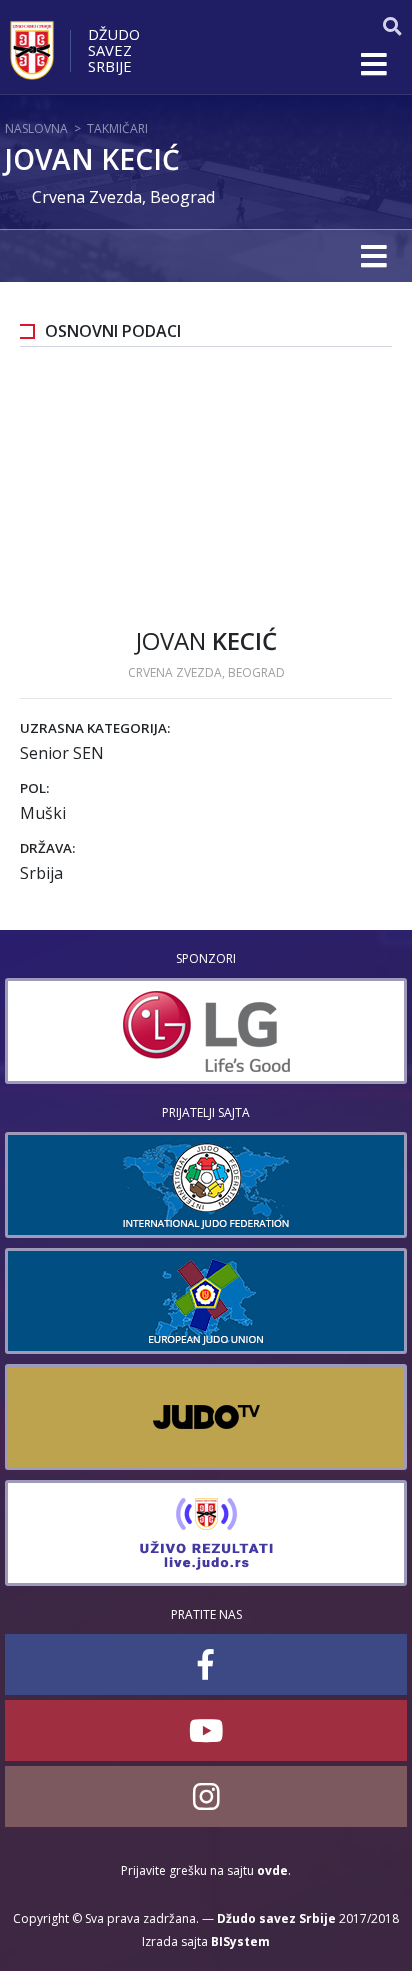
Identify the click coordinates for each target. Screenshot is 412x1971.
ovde (272, 1870)
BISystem (240, 1941)
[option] (206, 1031)
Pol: (34, 788)
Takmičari (117, 128)
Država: (47, 848)
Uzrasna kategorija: (95, 728)
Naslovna (36, 128)
